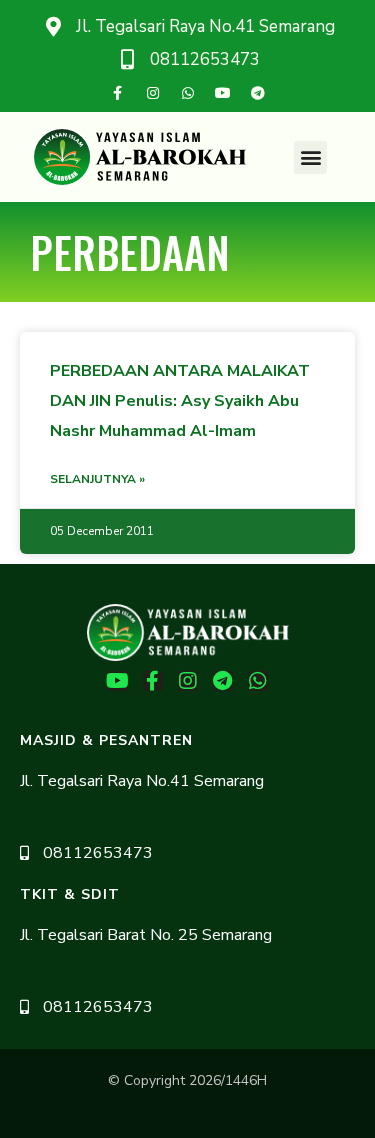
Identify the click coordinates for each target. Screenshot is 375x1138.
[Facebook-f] (118, 93)
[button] (310, 157)
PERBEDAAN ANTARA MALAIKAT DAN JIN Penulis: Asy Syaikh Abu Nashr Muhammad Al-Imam (180, 401)
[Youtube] (223, 93)
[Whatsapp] (188, 93)
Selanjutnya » (97, 479)
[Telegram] (258, 93)
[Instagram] (153, 93)
